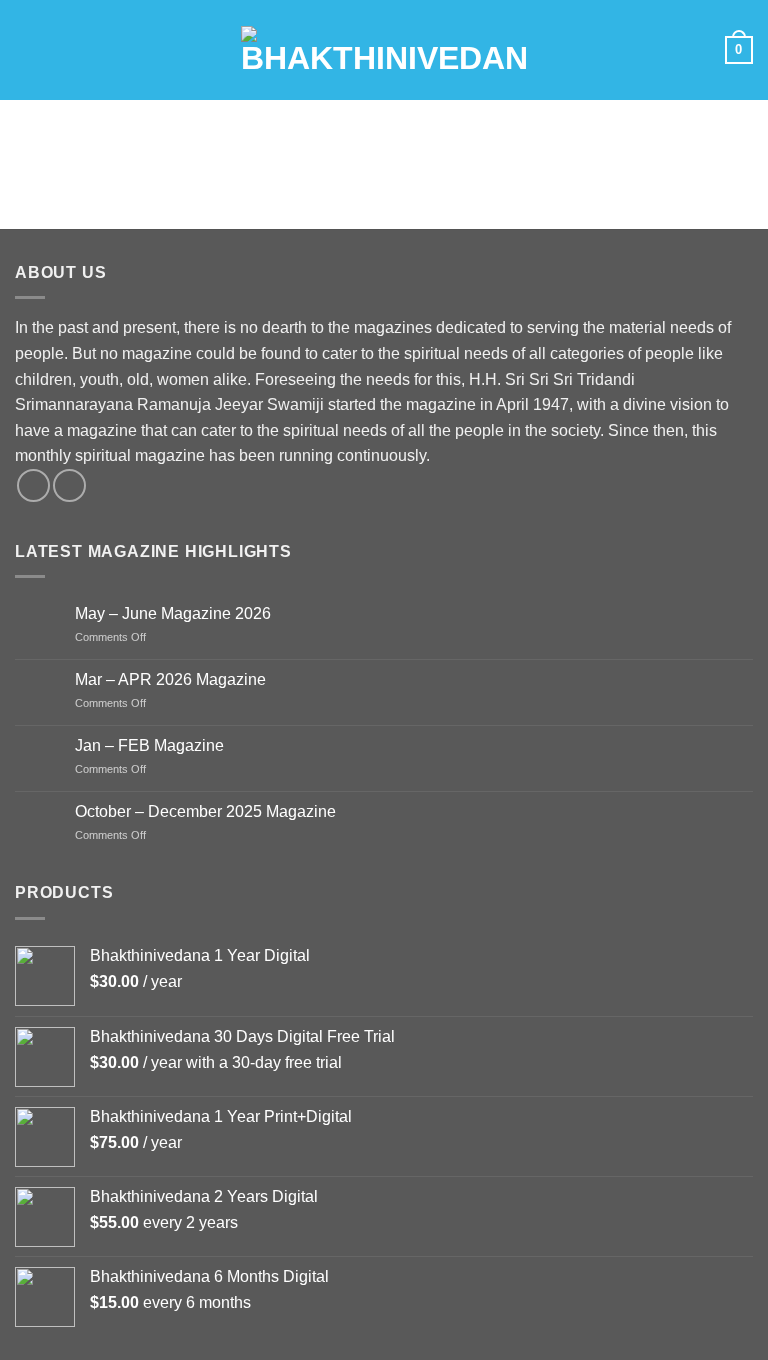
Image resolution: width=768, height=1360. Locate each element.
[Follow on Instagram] (69, 485)
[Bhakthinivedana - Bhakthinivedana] (384, 50)
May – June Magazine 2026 (173, 613)
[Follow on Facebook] (33, 485)
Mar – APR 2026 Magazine (170, 679)
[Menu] (27, 49)
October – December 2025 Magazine (205, 811)
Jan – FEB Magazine (149, 745)
